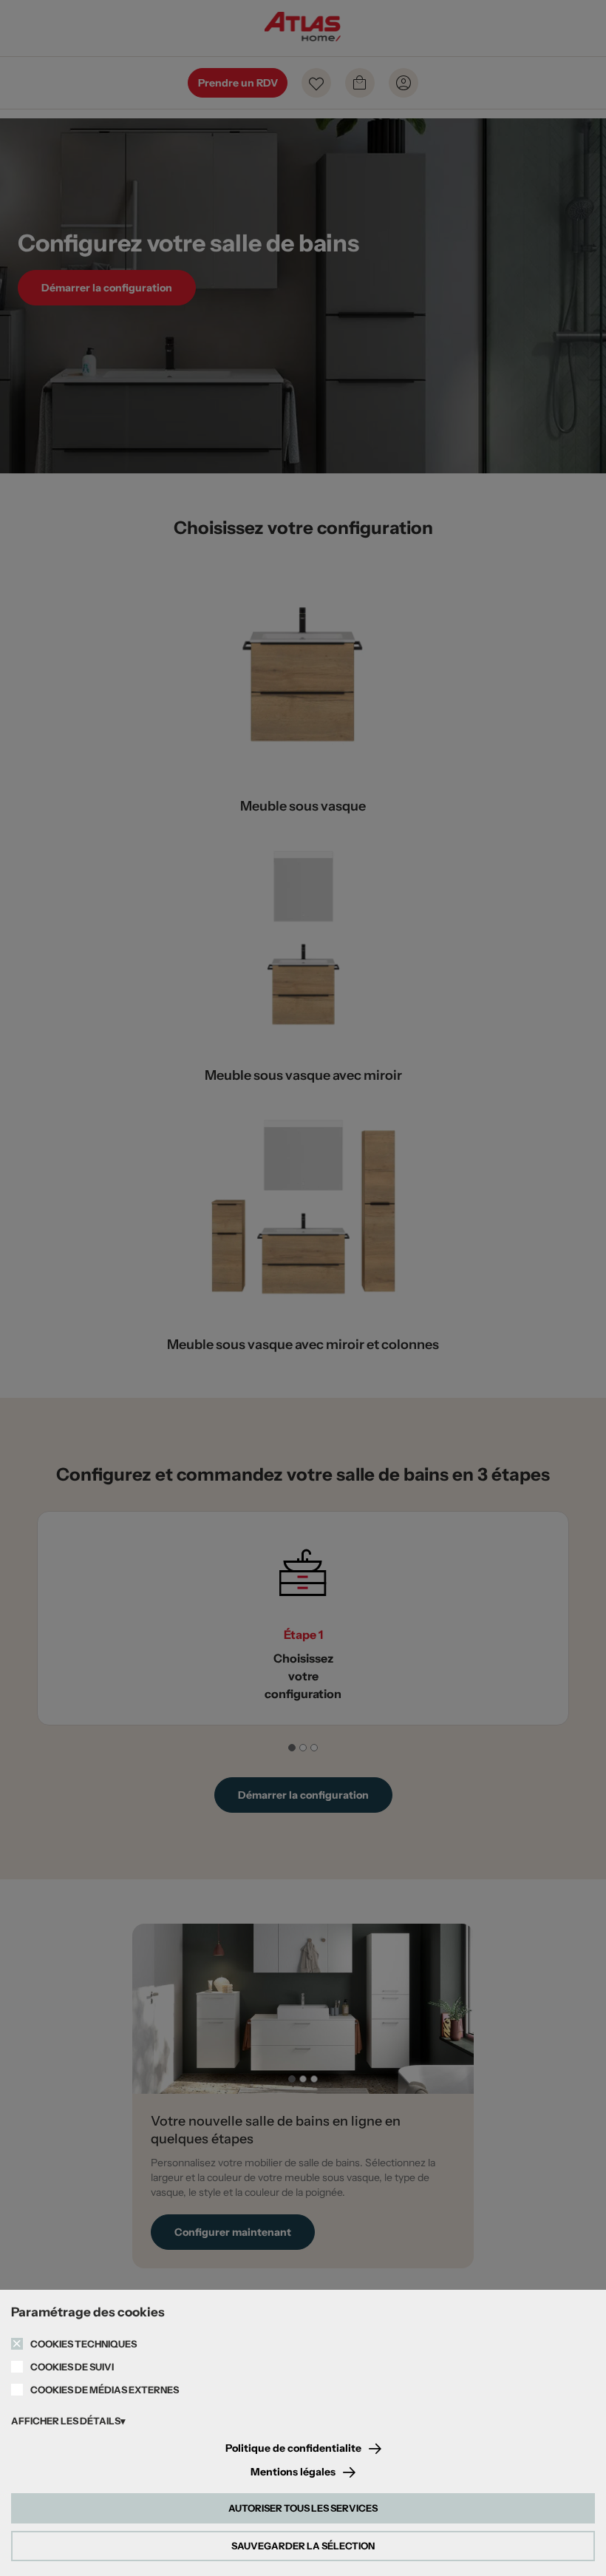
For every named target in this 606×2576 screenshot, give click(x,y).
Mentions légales (293, 2472)
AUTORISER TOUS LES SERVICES (303, 2508)
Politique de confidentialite (293, 2448)
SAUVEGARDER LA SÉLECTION (303, 2546)
